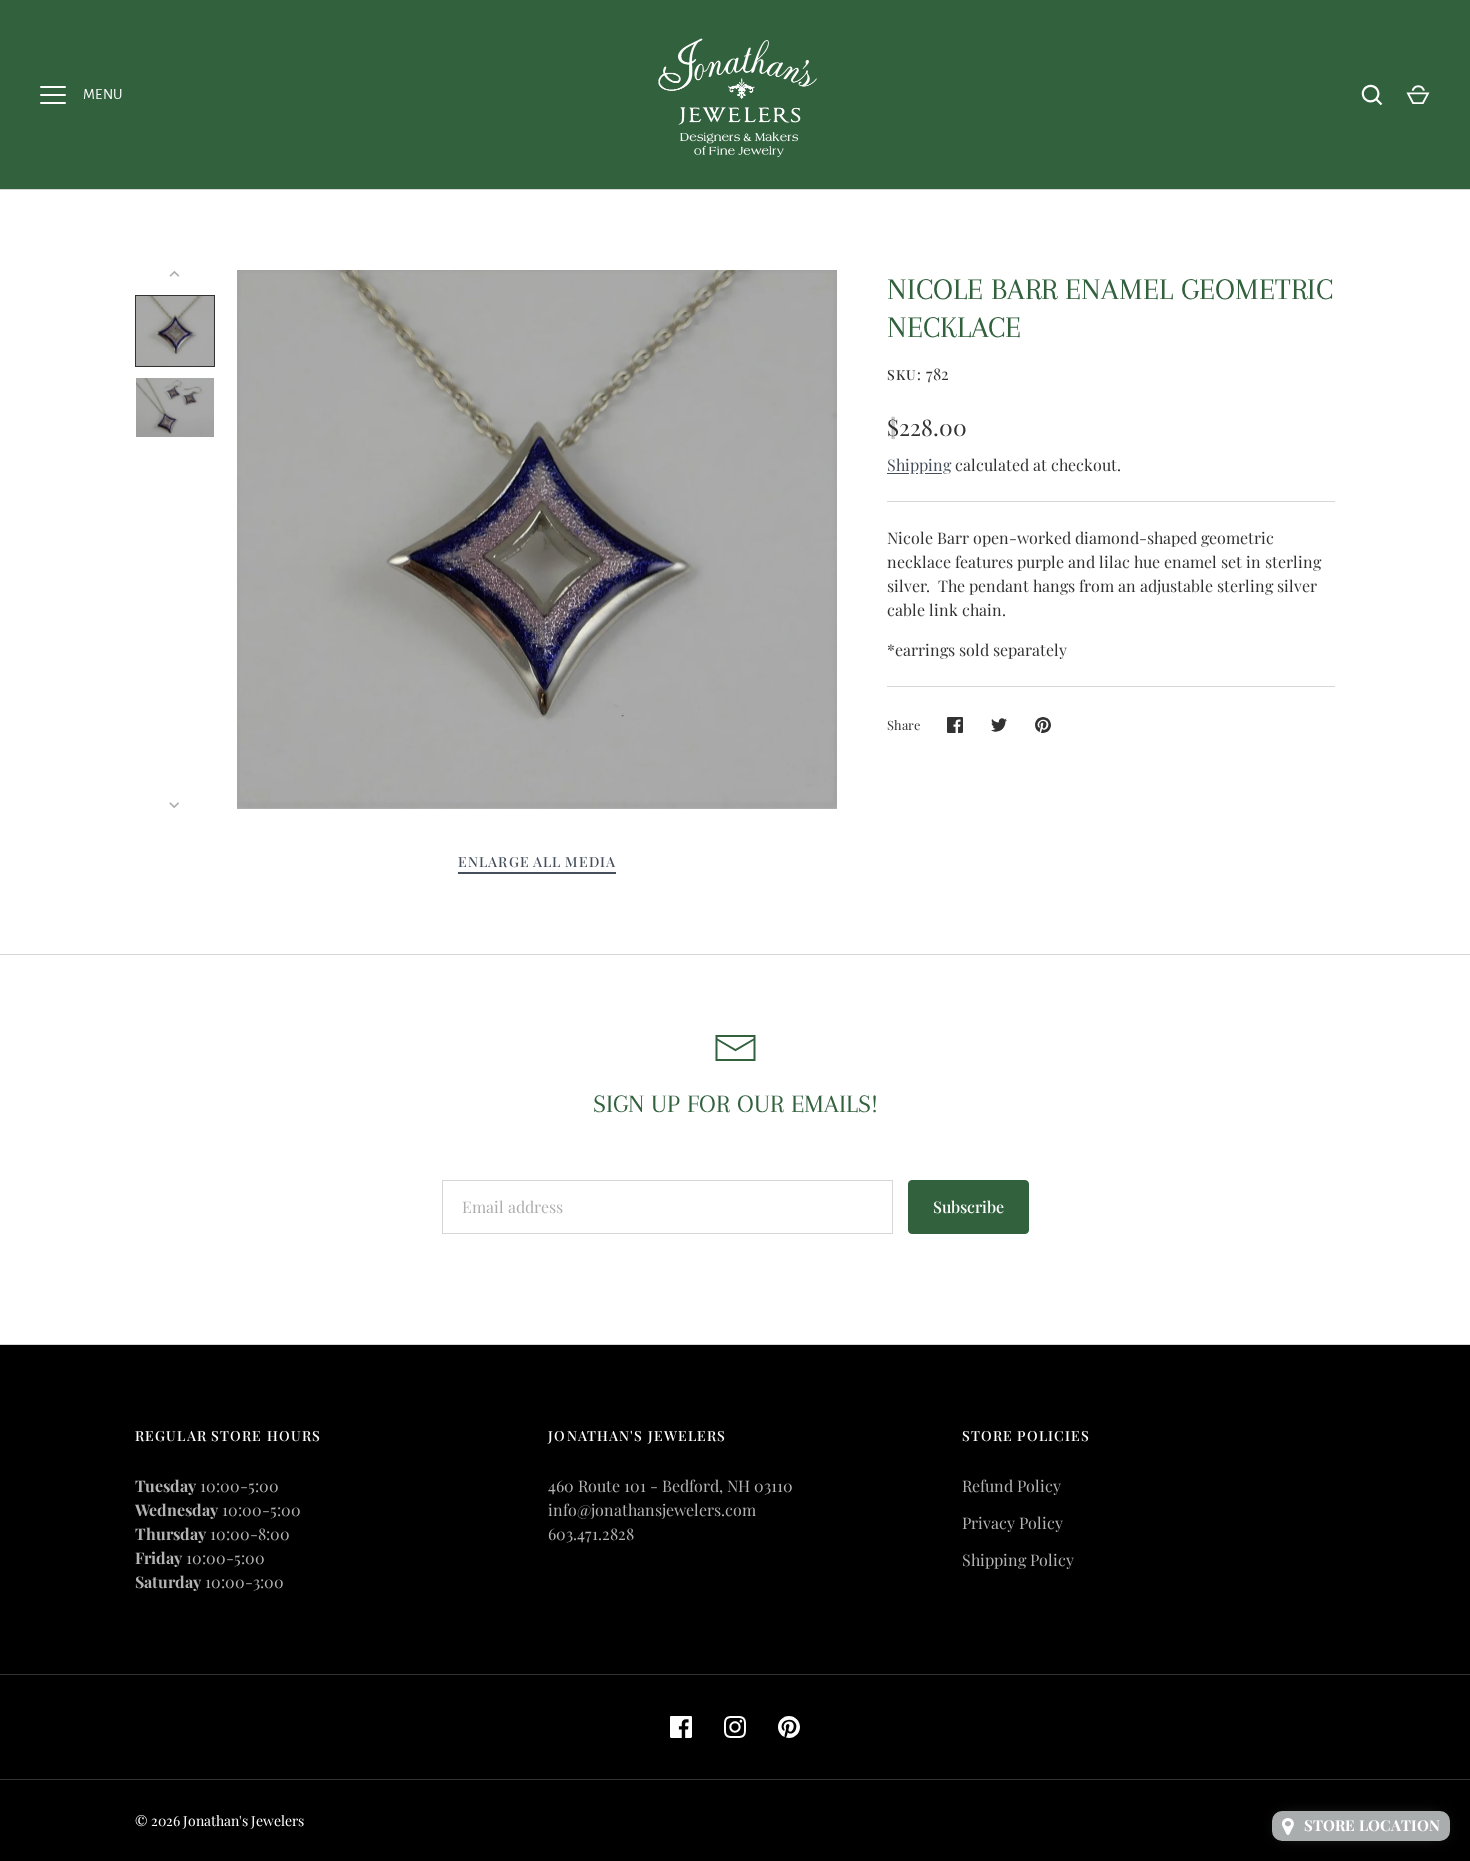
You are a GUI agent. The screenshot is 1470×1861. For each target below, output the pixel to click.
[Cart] (1418, 95)
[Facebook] (681, 1727)
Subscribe (968, 1206)
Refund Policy (1011, 1485)
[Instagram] (735, 1727)
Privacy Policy (1012, 1522)
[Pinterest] (789, 1727)
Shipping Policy (1018, 1559)
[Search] (1372, 95)
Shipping (919, 464)
